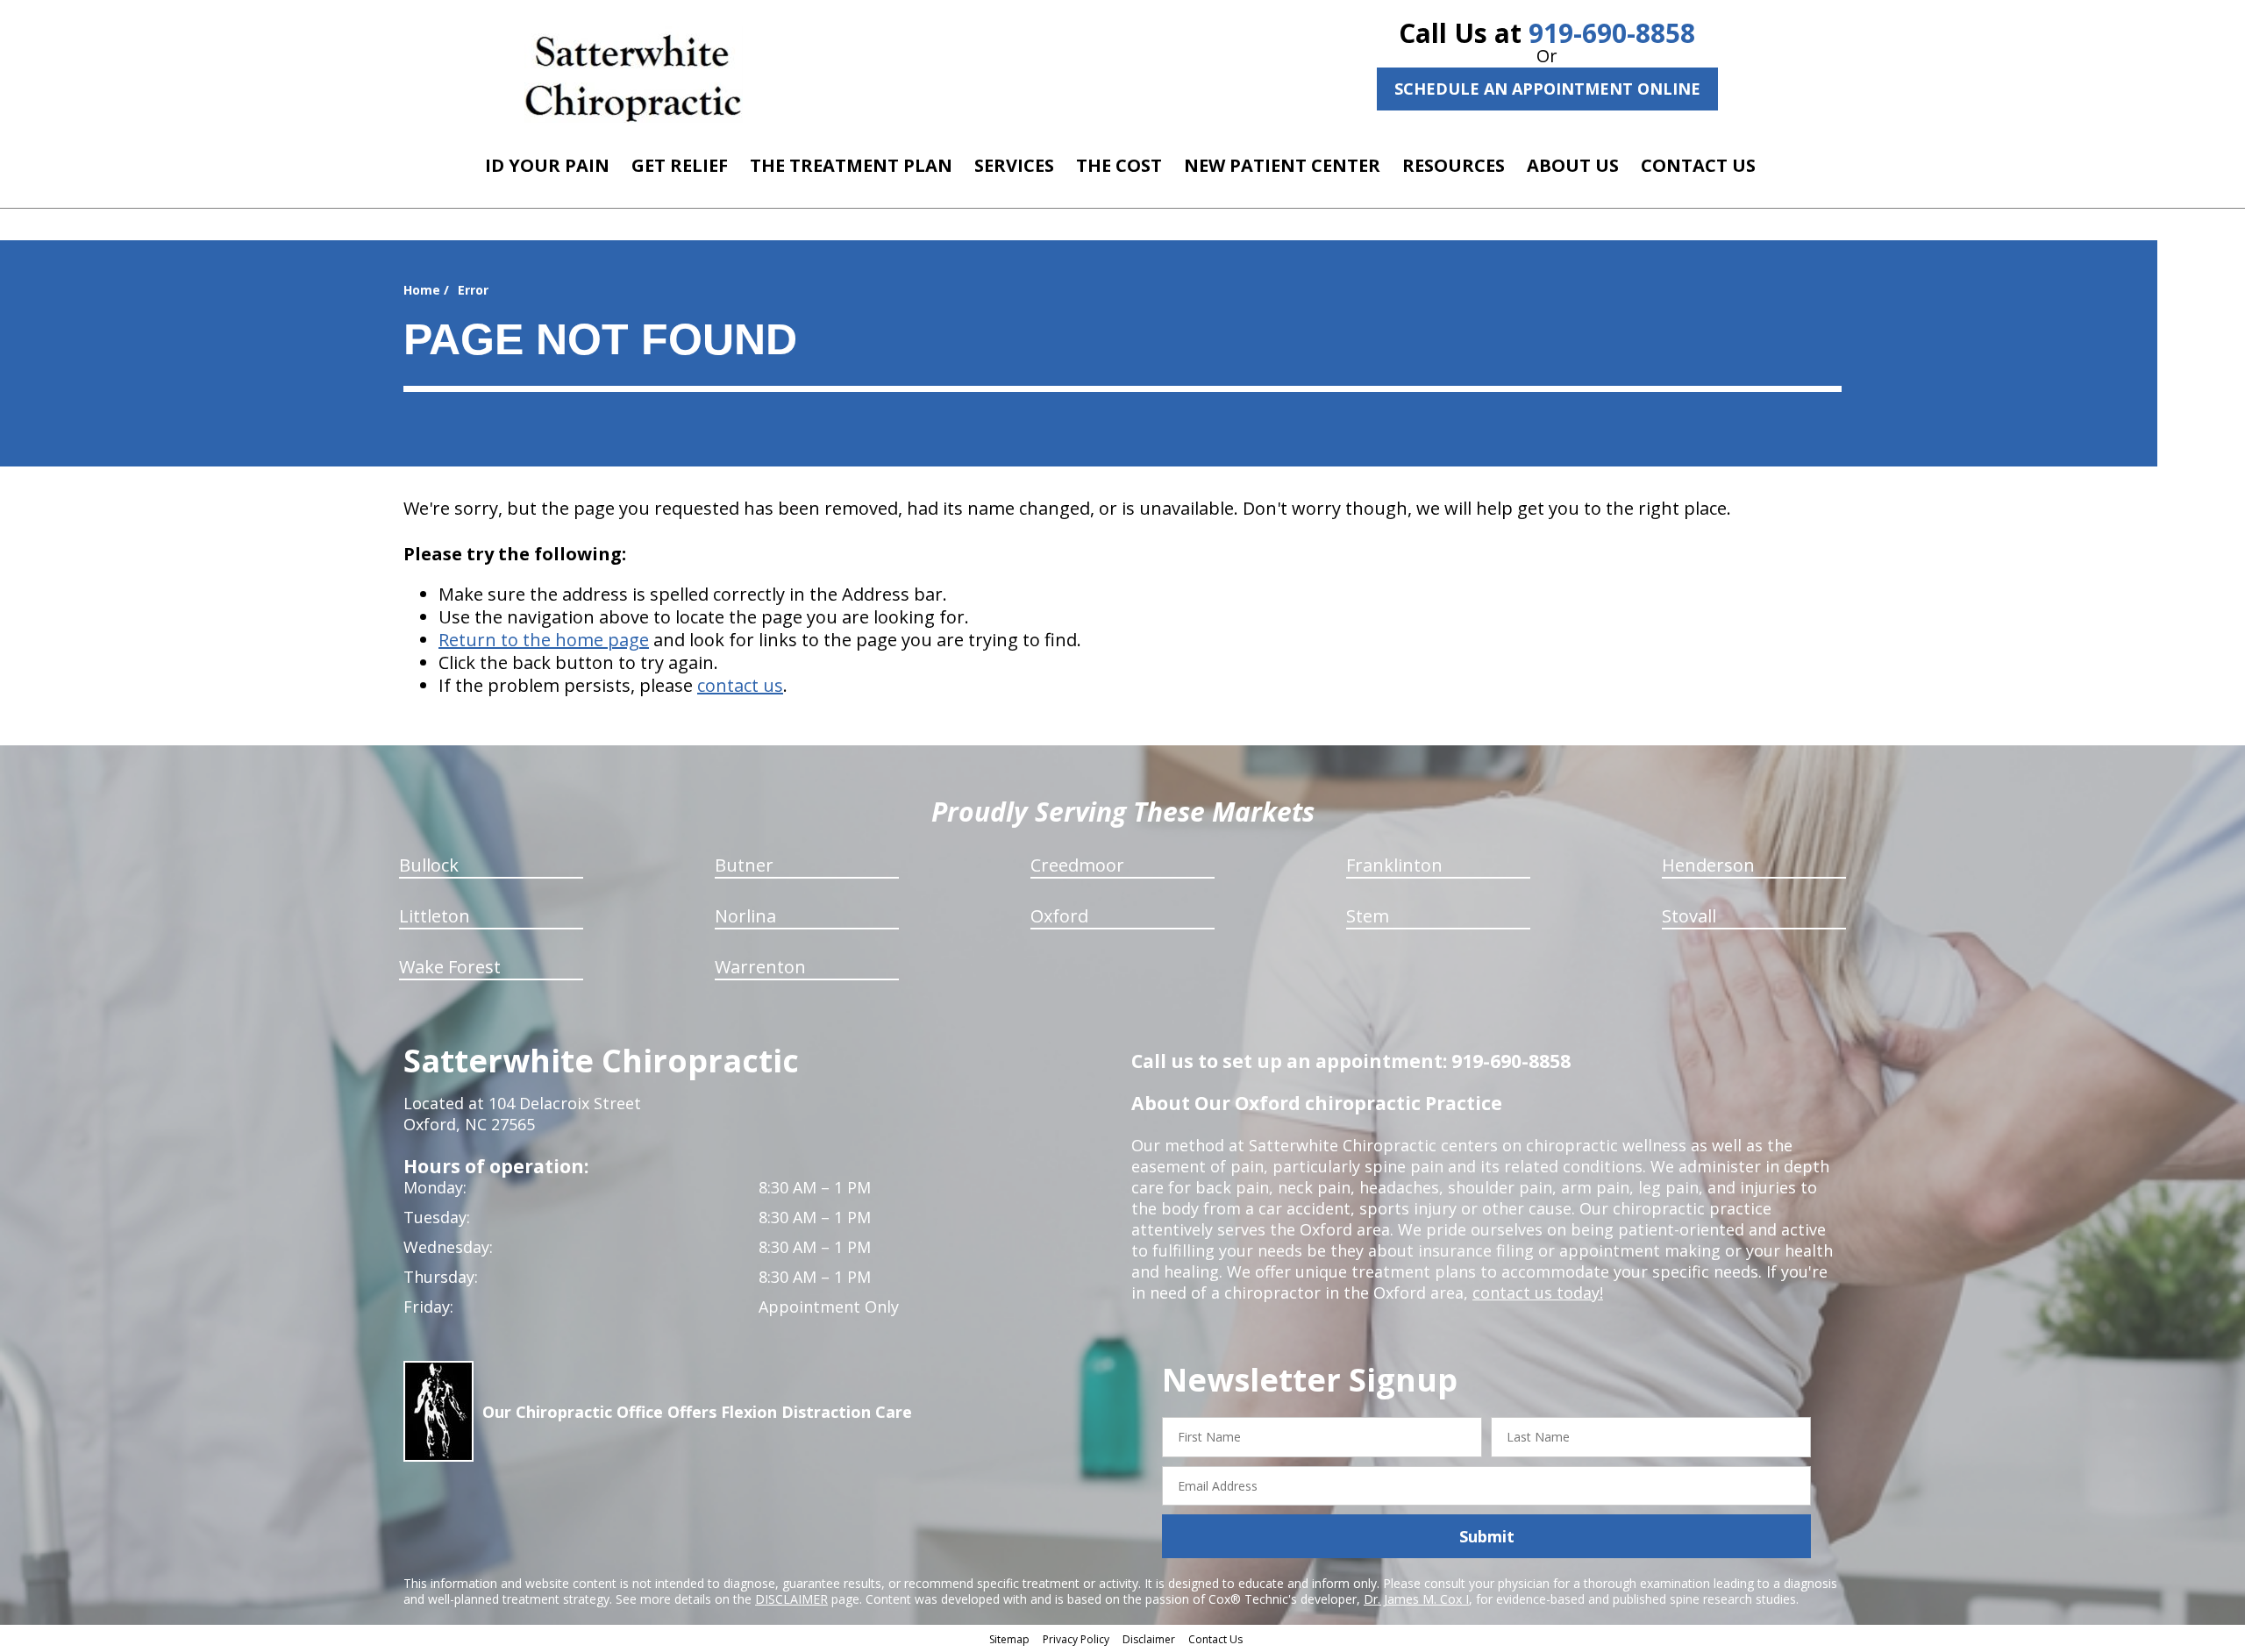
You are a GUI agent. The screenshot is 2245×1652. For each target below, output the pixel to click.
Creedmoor (1077, 865)
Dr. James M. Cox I (1416, 1599)
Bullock (429, 865)
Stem (1368, 916)
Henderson (1708, 865)
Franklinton (1394, 865)
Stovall (1689, 916)
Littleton (435, 916)
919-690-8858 (1612, 33)
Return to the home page (544, 640)
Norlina (745, 916)
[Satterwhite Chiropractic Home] (634, 75)
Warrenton (760, 967)
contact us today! (1538, 1292)
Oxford (1059, 916)
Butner (744, 865)
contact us (740, 685)
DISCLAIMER (791, 1599)
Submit (1487, 1536)
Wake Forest (450, 967)
